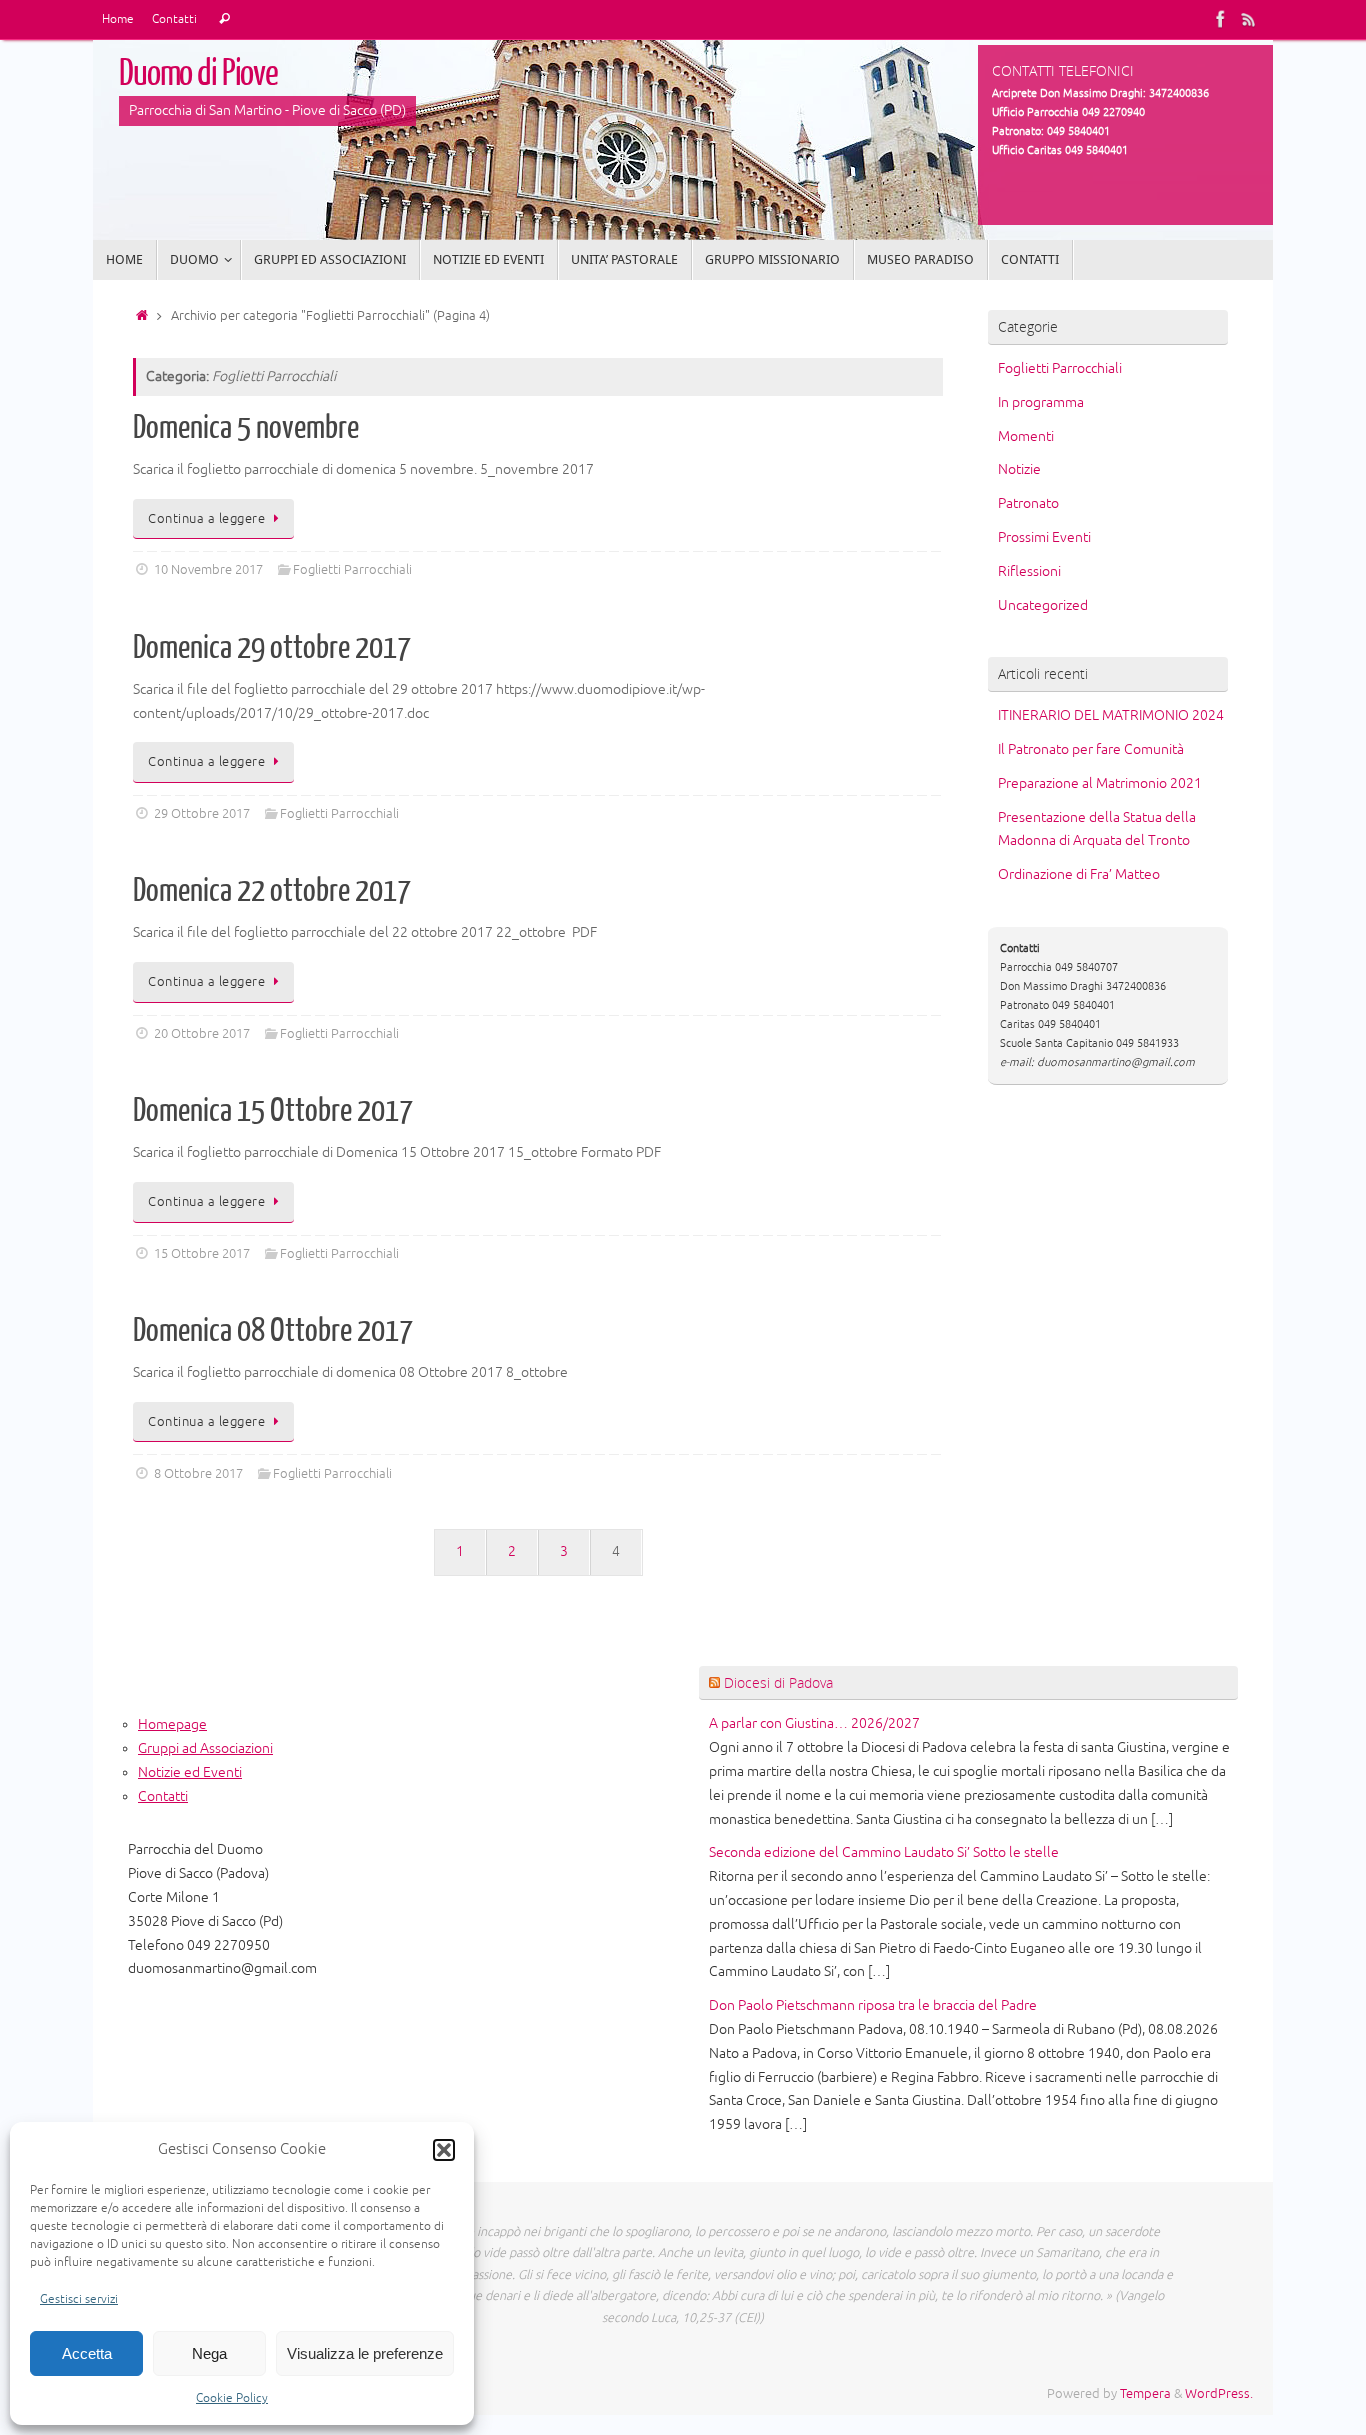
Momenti (1026, 436)
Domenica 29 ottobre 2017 (272, 648)
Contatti (174, 19)
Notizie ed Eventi (190, 1772)
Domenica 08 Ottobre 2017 (273, 1331)
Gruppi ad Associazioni (205, 1748)
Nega (209, 2353)
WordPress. (1219, 2394)
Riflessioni (1029, 571)
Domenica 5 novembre (246, 428)
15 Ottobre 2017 (202, 1254)
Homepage (172, 1724)
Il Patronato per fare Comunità (1091, 749)
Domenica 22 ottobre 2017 (272, 891)
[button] (444, 2150)
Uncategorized (1043, 605)
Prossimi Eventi (1044, 537)
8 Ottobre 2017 (198, 1474)
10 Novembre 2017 (208, 570)
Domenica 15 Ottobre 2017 (273, 1111)
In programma (1041, 402)
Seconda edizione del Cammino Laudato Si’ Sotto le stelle (884, 1852)
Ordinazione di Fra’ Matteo (1079, 874)
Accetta (87, 2353)
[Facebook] (1221, 19)
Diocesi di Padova (778, 1682)
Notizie (1019, 469)
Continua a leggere (206, 519)
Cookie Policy (232, 2398)
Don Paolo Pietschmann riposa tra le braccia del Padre (873, 2005)
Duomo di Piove (198, 74)
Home (118, 19)
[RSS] (1249, 19)
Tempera (1145, 2394)
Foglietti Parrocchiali (352, 570)
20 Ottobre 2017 (202, 1034)
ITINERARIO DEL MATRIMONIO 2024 (1111, 715)
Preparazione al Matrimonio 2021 (1100, 783)
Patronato (1028, 503)
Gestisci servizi (79, 2299)
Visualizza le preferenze (365, 2353)
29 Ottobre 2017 (202, 814)
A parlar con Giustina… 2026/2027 (814, 1723)
